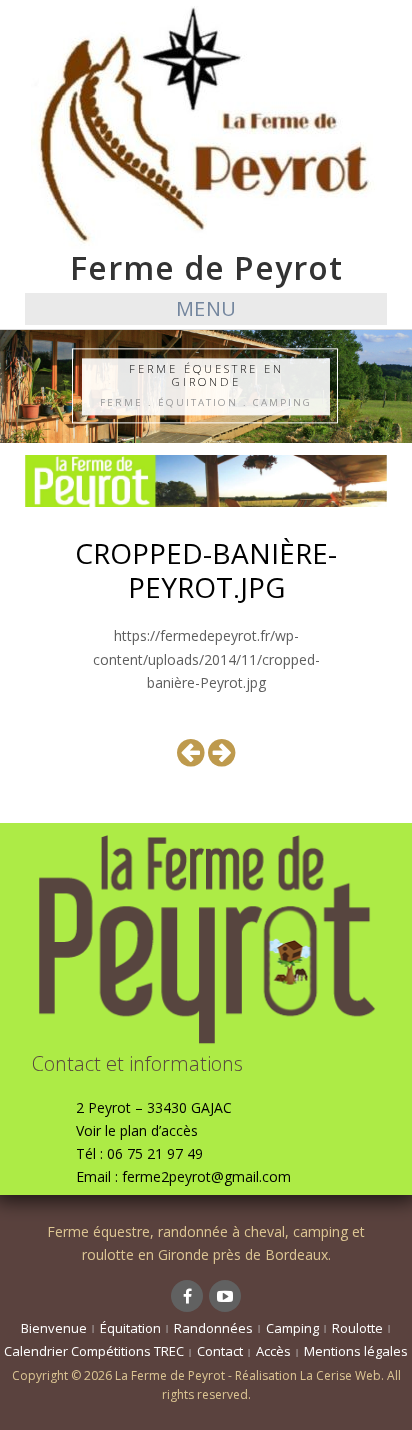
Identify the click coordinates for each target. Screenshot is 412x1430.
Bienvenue (54, 1328)
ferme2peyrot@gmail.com (206, 1176)
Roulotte (357, 1328)
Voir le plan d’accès (137, 1130)
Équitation (130, 1328)
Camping (292, 1328)
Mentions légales (356, 1351)
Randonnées (213, 1328)
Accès (273, 1351)
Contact (220, 1351)
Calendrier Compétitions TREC (94, 1351)
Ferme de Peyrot (206, 267)
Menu (206, 308)
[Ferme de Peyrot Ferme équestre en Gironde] (206, 125)
